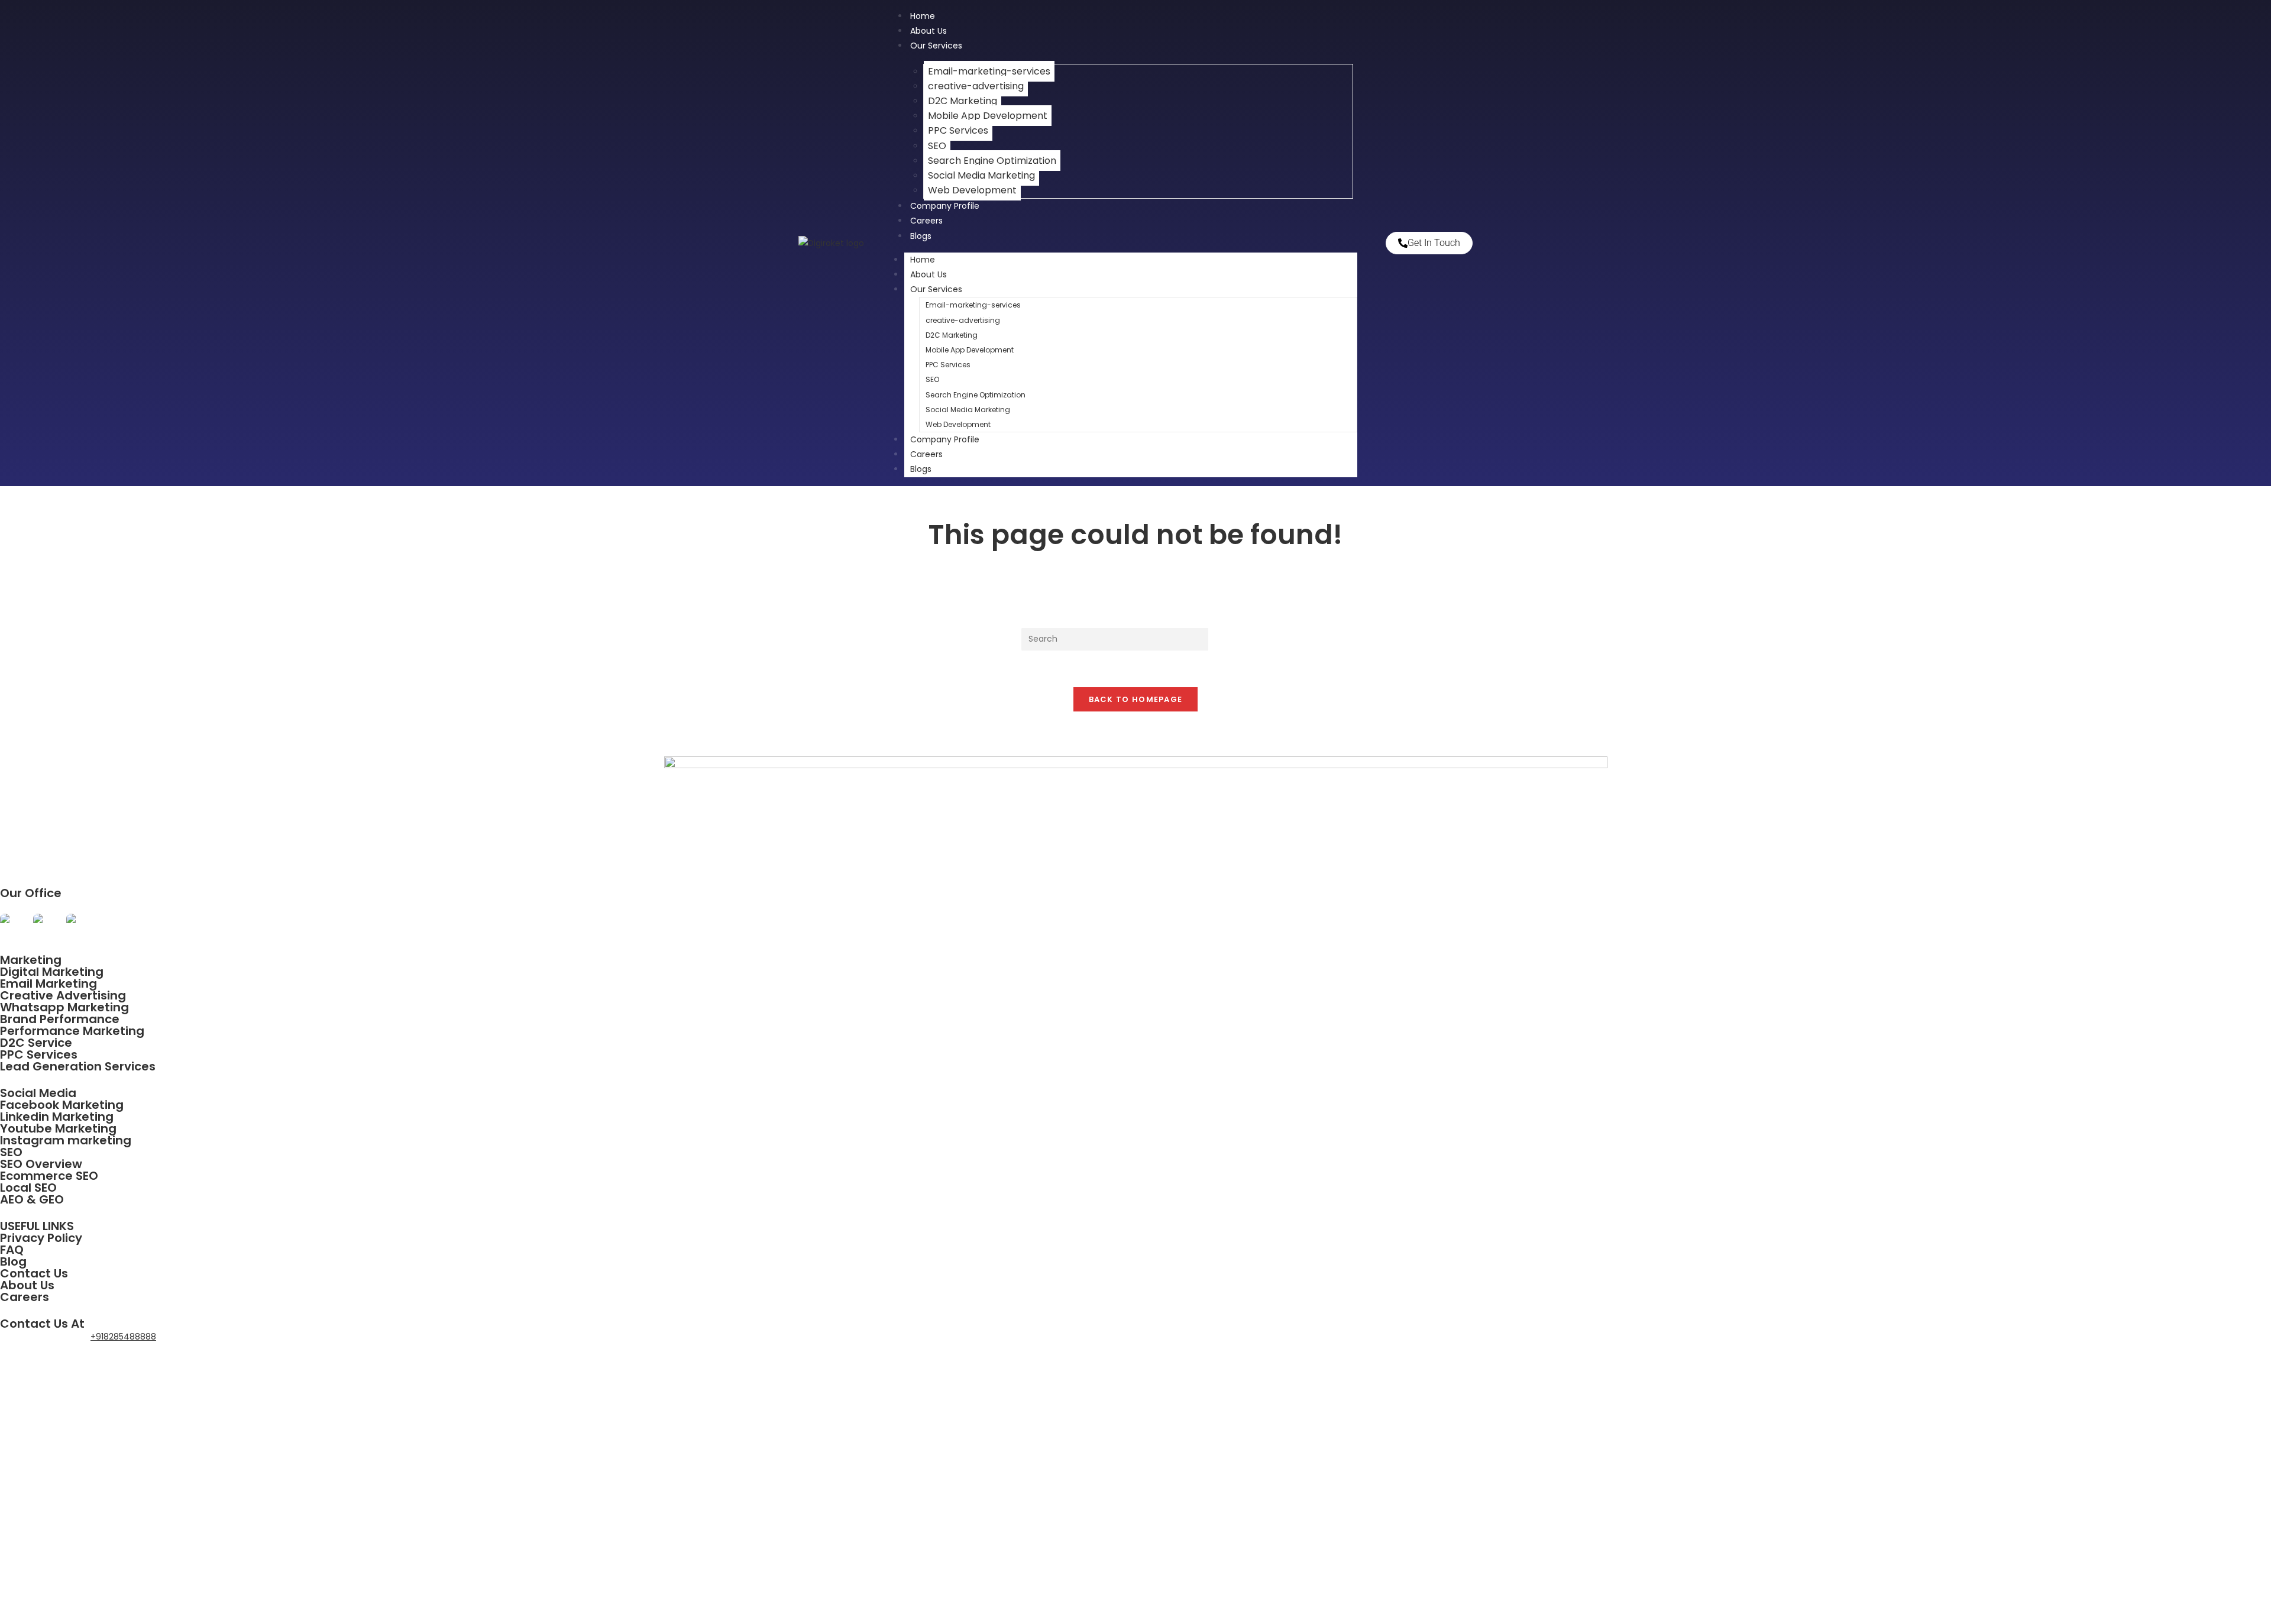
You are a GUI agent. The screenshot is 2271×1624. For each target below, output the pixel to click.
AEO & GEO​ (32, 1199)
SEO (937, 146)
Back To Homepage (1136, 699)
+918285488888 (123, 1337)
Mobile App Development (988, 116)
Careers (926, 454)
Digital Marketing (52, 972)
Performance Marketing (72, 1031)
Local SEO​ (28, 1188)
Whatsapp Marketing (64, 1007)
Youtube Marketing (58, 1128)
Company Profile (945, 206)
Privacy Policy (41, 1238)
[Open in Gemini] (46, 926)
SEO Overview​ (41, 1164)
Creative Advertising (63, 995)
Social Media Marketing (981, 175)
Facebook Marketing (62, 1105)
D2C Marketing (963, 101)
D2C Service (36, 1043)
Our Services (936, 46)
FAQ (12, 1250)
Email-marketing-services (989, 71)
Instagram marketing (66, 1140)
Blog (13, 1261)
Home (923, 260)
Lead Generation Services (78, 1066)
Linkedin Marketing (57, 1117)
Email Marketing (48, 984)
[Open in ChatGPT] (12, 926)
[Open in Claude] (79, 926)
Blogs (921, 236)
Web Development (958, 424)
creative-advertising (976, 86)
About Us (929, 274)
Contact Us (34, 1273)
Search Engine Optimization (992, 161)
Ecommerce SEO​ (49, 1176)
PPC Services (958, 130)
